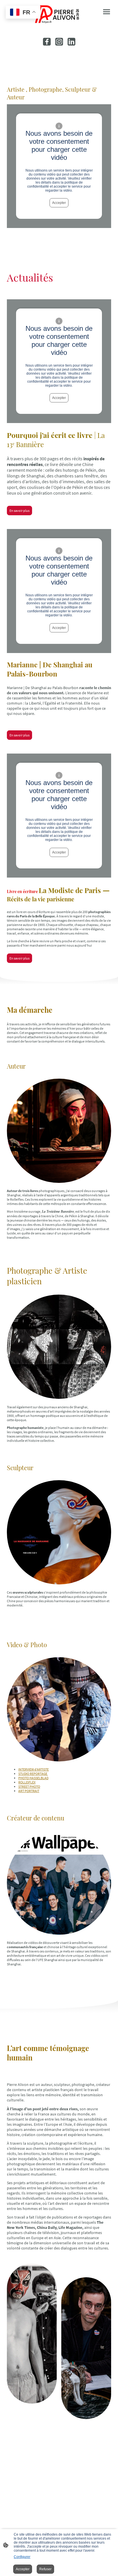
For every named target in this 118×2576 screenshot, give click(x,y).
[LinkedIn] (71, 42)
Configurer (22, 2557)
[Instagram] (59, 42)
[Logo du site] (59, 14)
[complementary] (23, 13)
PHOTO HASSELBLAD (33, 1778)
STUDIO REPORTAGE (33, 1774)
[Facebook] (47, 42)
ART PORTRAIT (29, 1791)
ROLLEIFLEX (27, 1782)
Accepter (59, 203)
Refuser (45, 2569)
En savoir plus (19, 511)
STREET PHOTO (29, 1787)
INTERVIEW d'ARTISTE (34, 1769)
